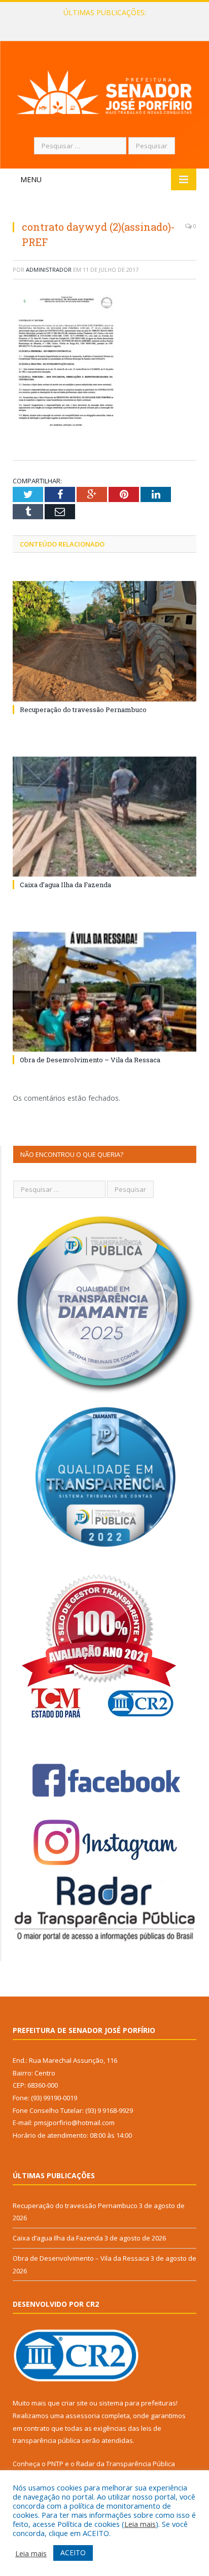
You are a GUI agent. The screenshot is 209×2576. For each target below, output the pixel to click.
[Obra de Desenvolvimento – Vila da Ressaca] (104, 992)
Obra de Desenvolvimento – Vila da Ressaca (90, 1060)
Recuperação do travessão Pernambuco (83, 710)
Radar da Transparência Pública (126, 2464)
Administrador (49, 269)
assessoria (83, 2416)
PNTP (55, 2464)
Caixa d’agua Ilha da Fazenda (102, 23)
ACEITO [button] (73, 2552)
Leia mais (140, 2524)
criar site (75, 2403)
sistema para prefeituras (137, 2403)
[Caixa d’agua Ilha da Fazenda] (104, 817)
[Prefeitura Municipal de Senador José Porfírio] (104, 90)
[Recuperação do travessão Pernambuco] (104, 641)
